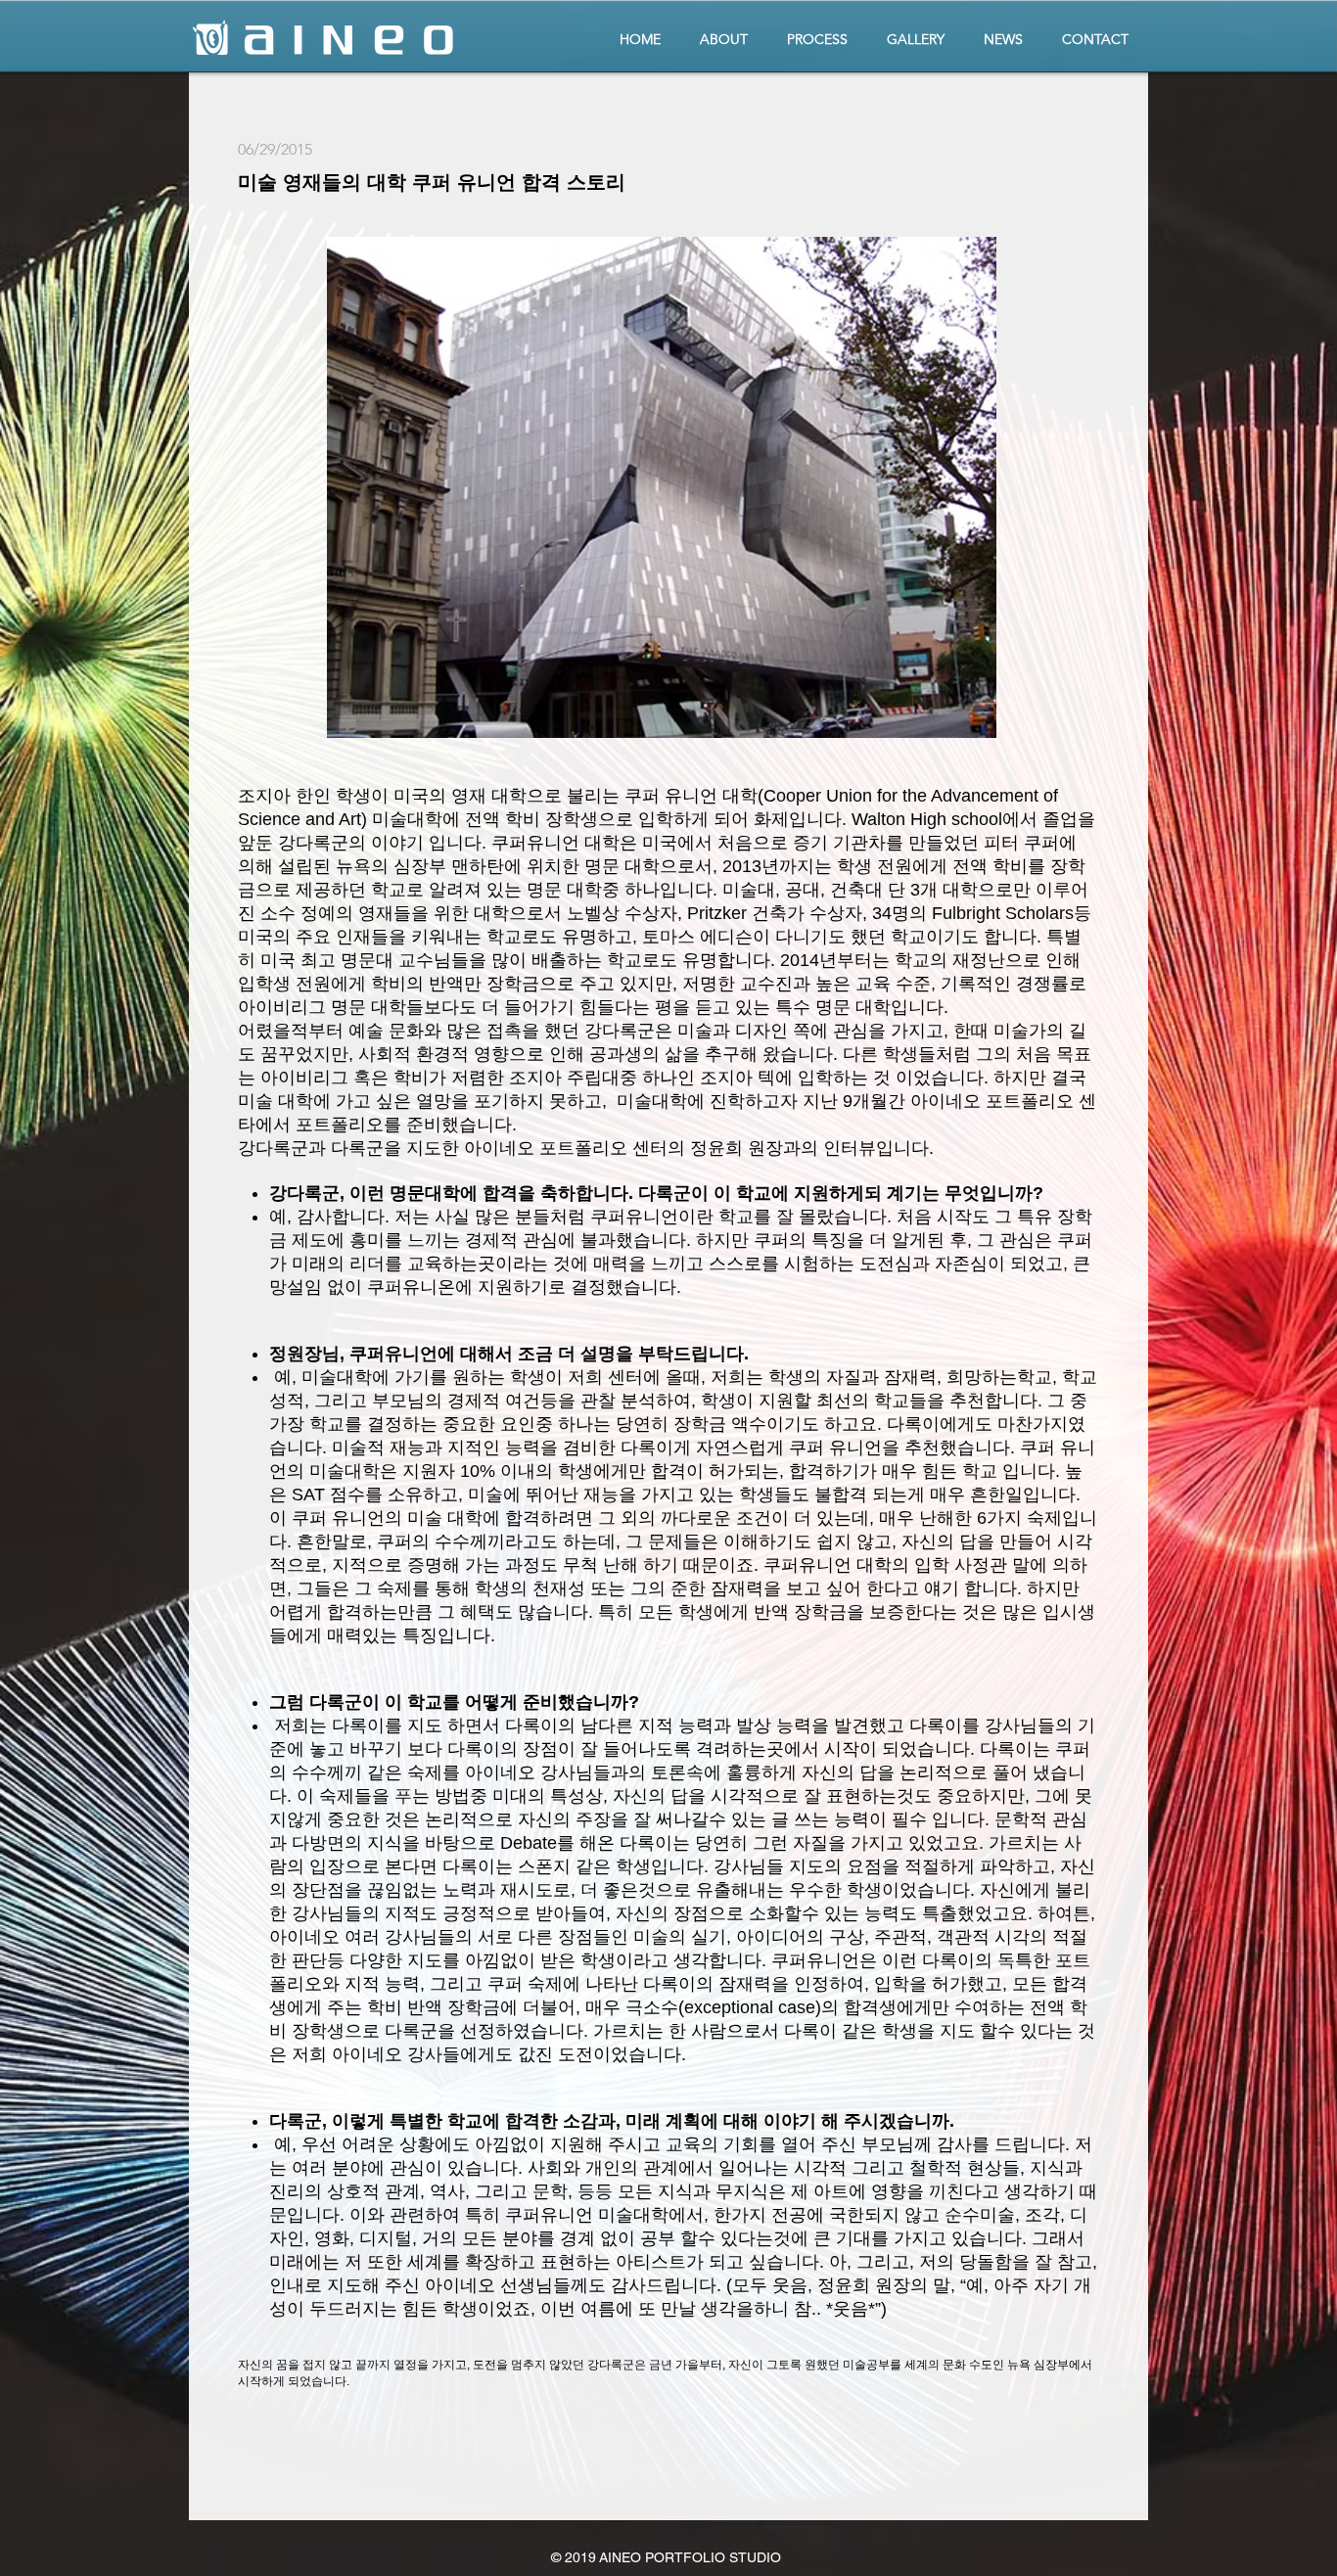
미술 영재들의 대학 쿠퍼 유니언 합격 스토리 (432, 182)
